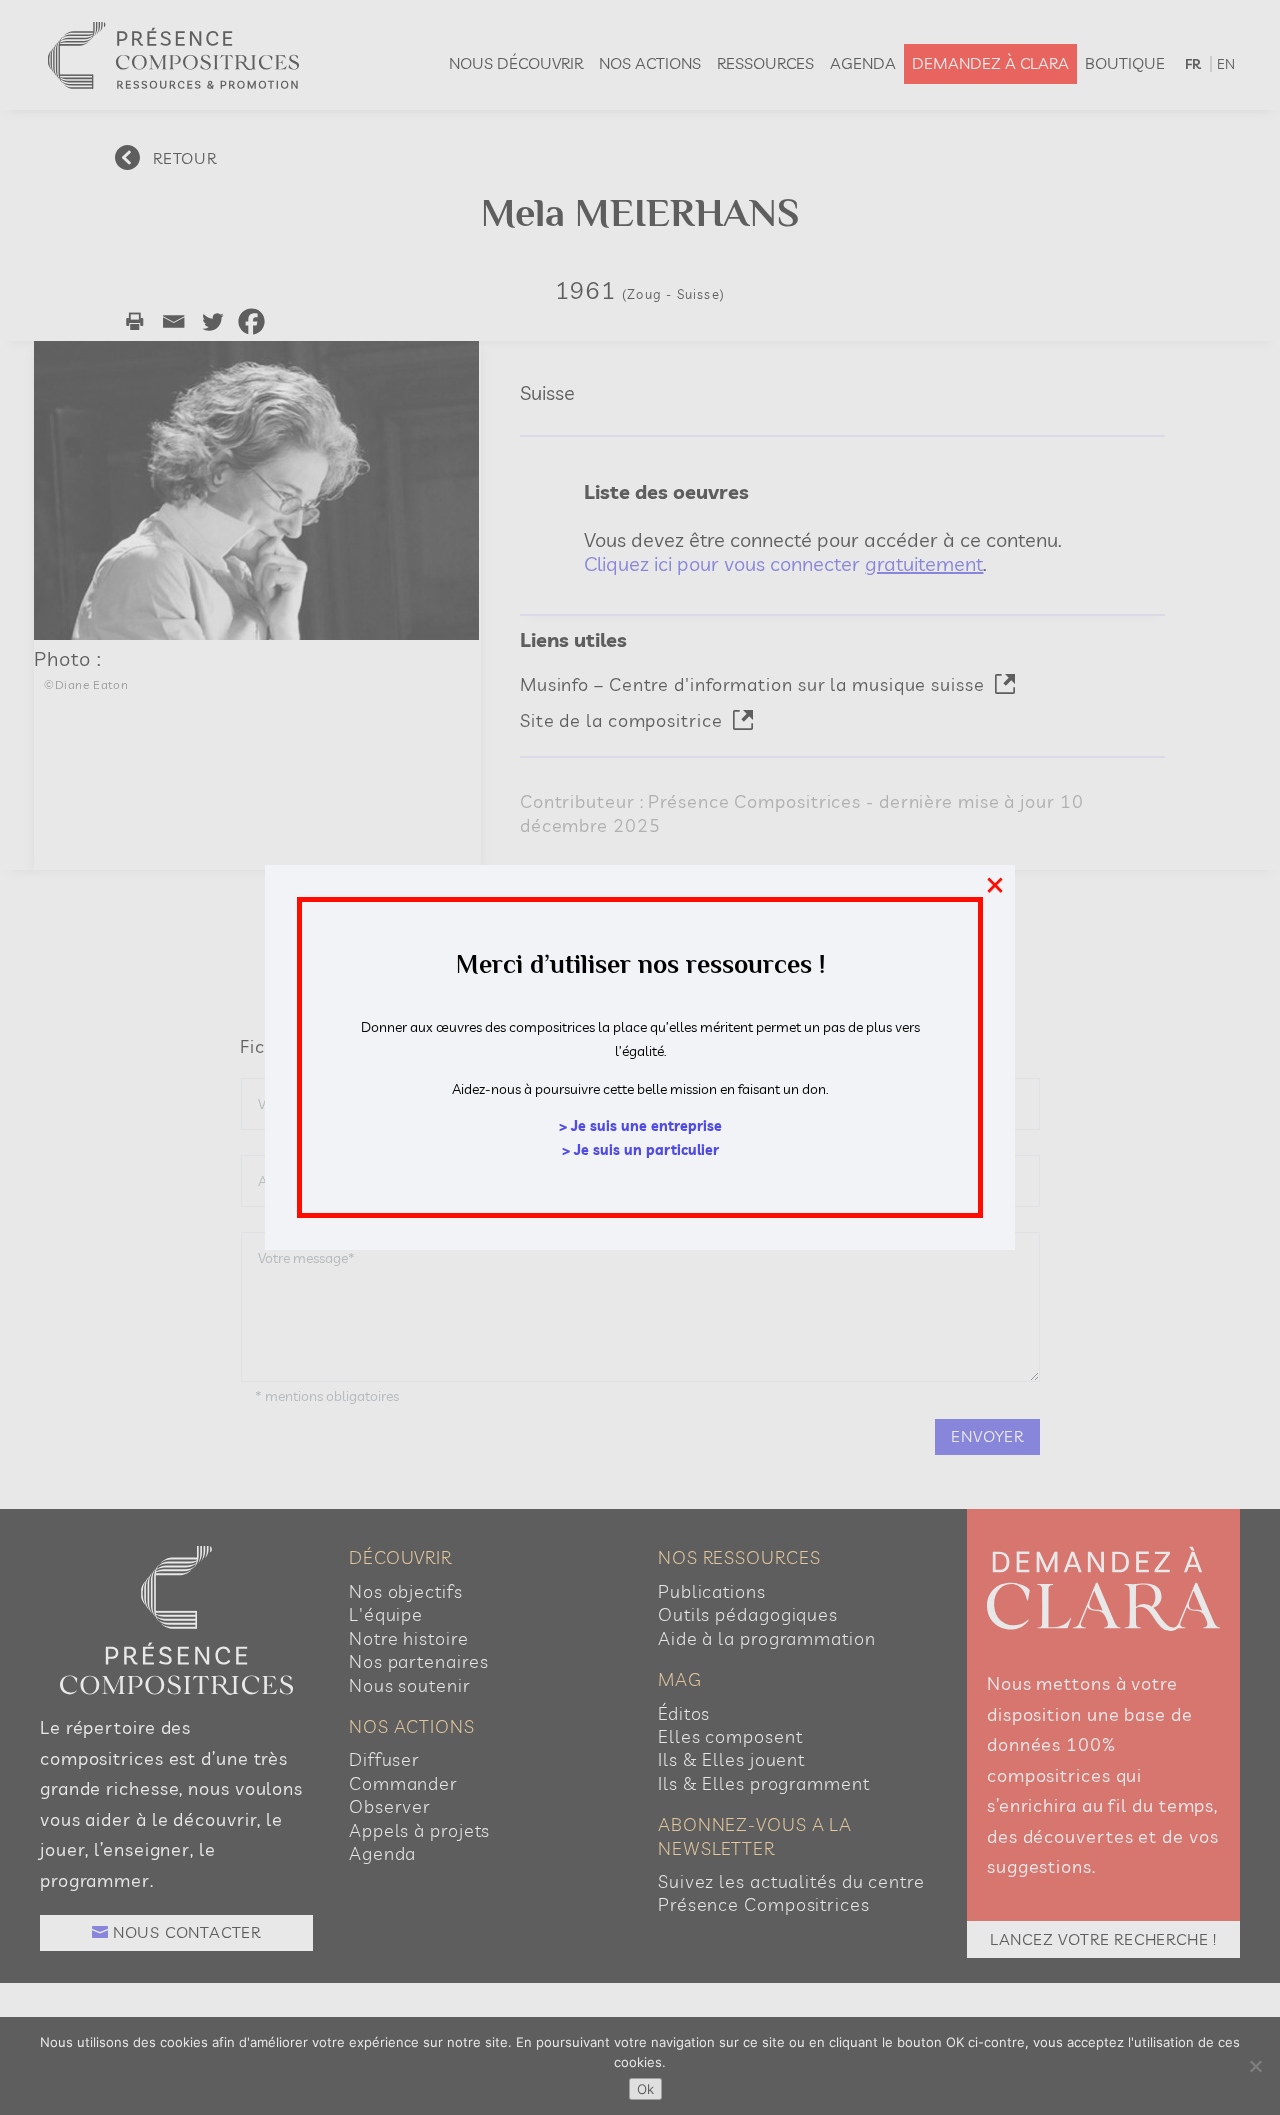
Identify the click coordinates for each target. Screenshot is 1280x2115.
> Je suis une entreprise (640, 1126)
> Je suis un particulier (640, 1150)
